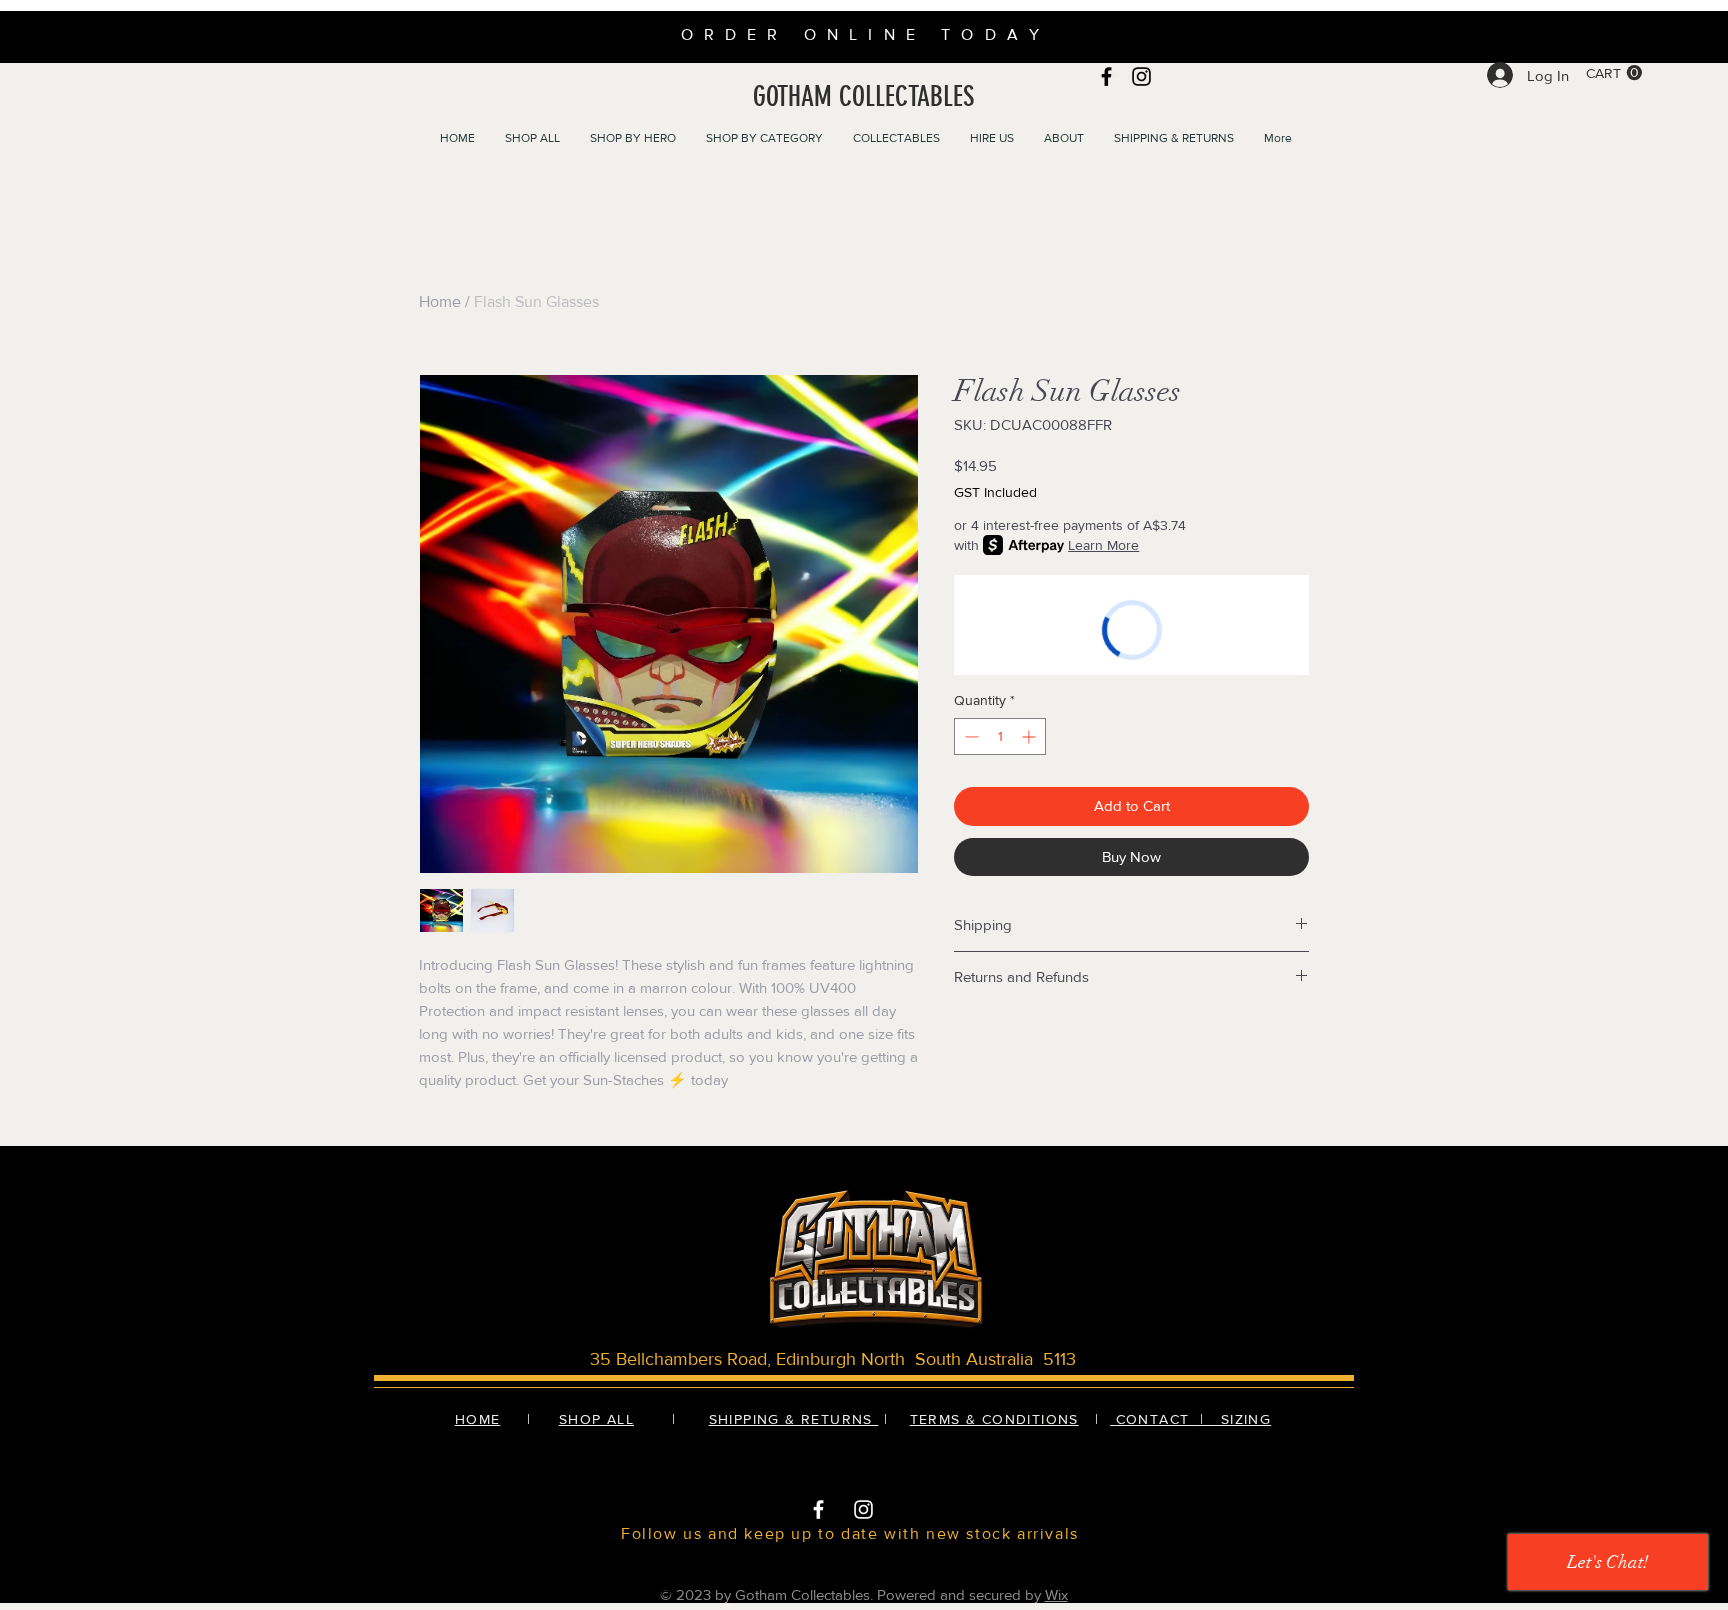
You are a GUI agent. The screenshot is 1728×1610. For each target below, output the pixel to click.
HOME (478, 1419)
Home (440, 301)
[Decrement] (969, 736)
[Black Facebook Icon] (1106, 76)
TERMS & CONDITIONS (994, 1419)
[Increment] (1030, 736)
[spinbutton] (1000, 736)
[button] (1614, 73)
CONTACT (1155, 1419)
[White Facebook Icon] (818, 1509)
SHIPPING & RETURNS (794, 1419)
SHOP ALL (596, 1419)
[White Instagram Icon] (863, 1509)
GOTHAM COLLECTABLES (863, 96)
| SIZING (1233, 1419)
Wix (1056, 1594)
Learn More (1103, 545)
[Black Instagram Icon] (1141, 76)
